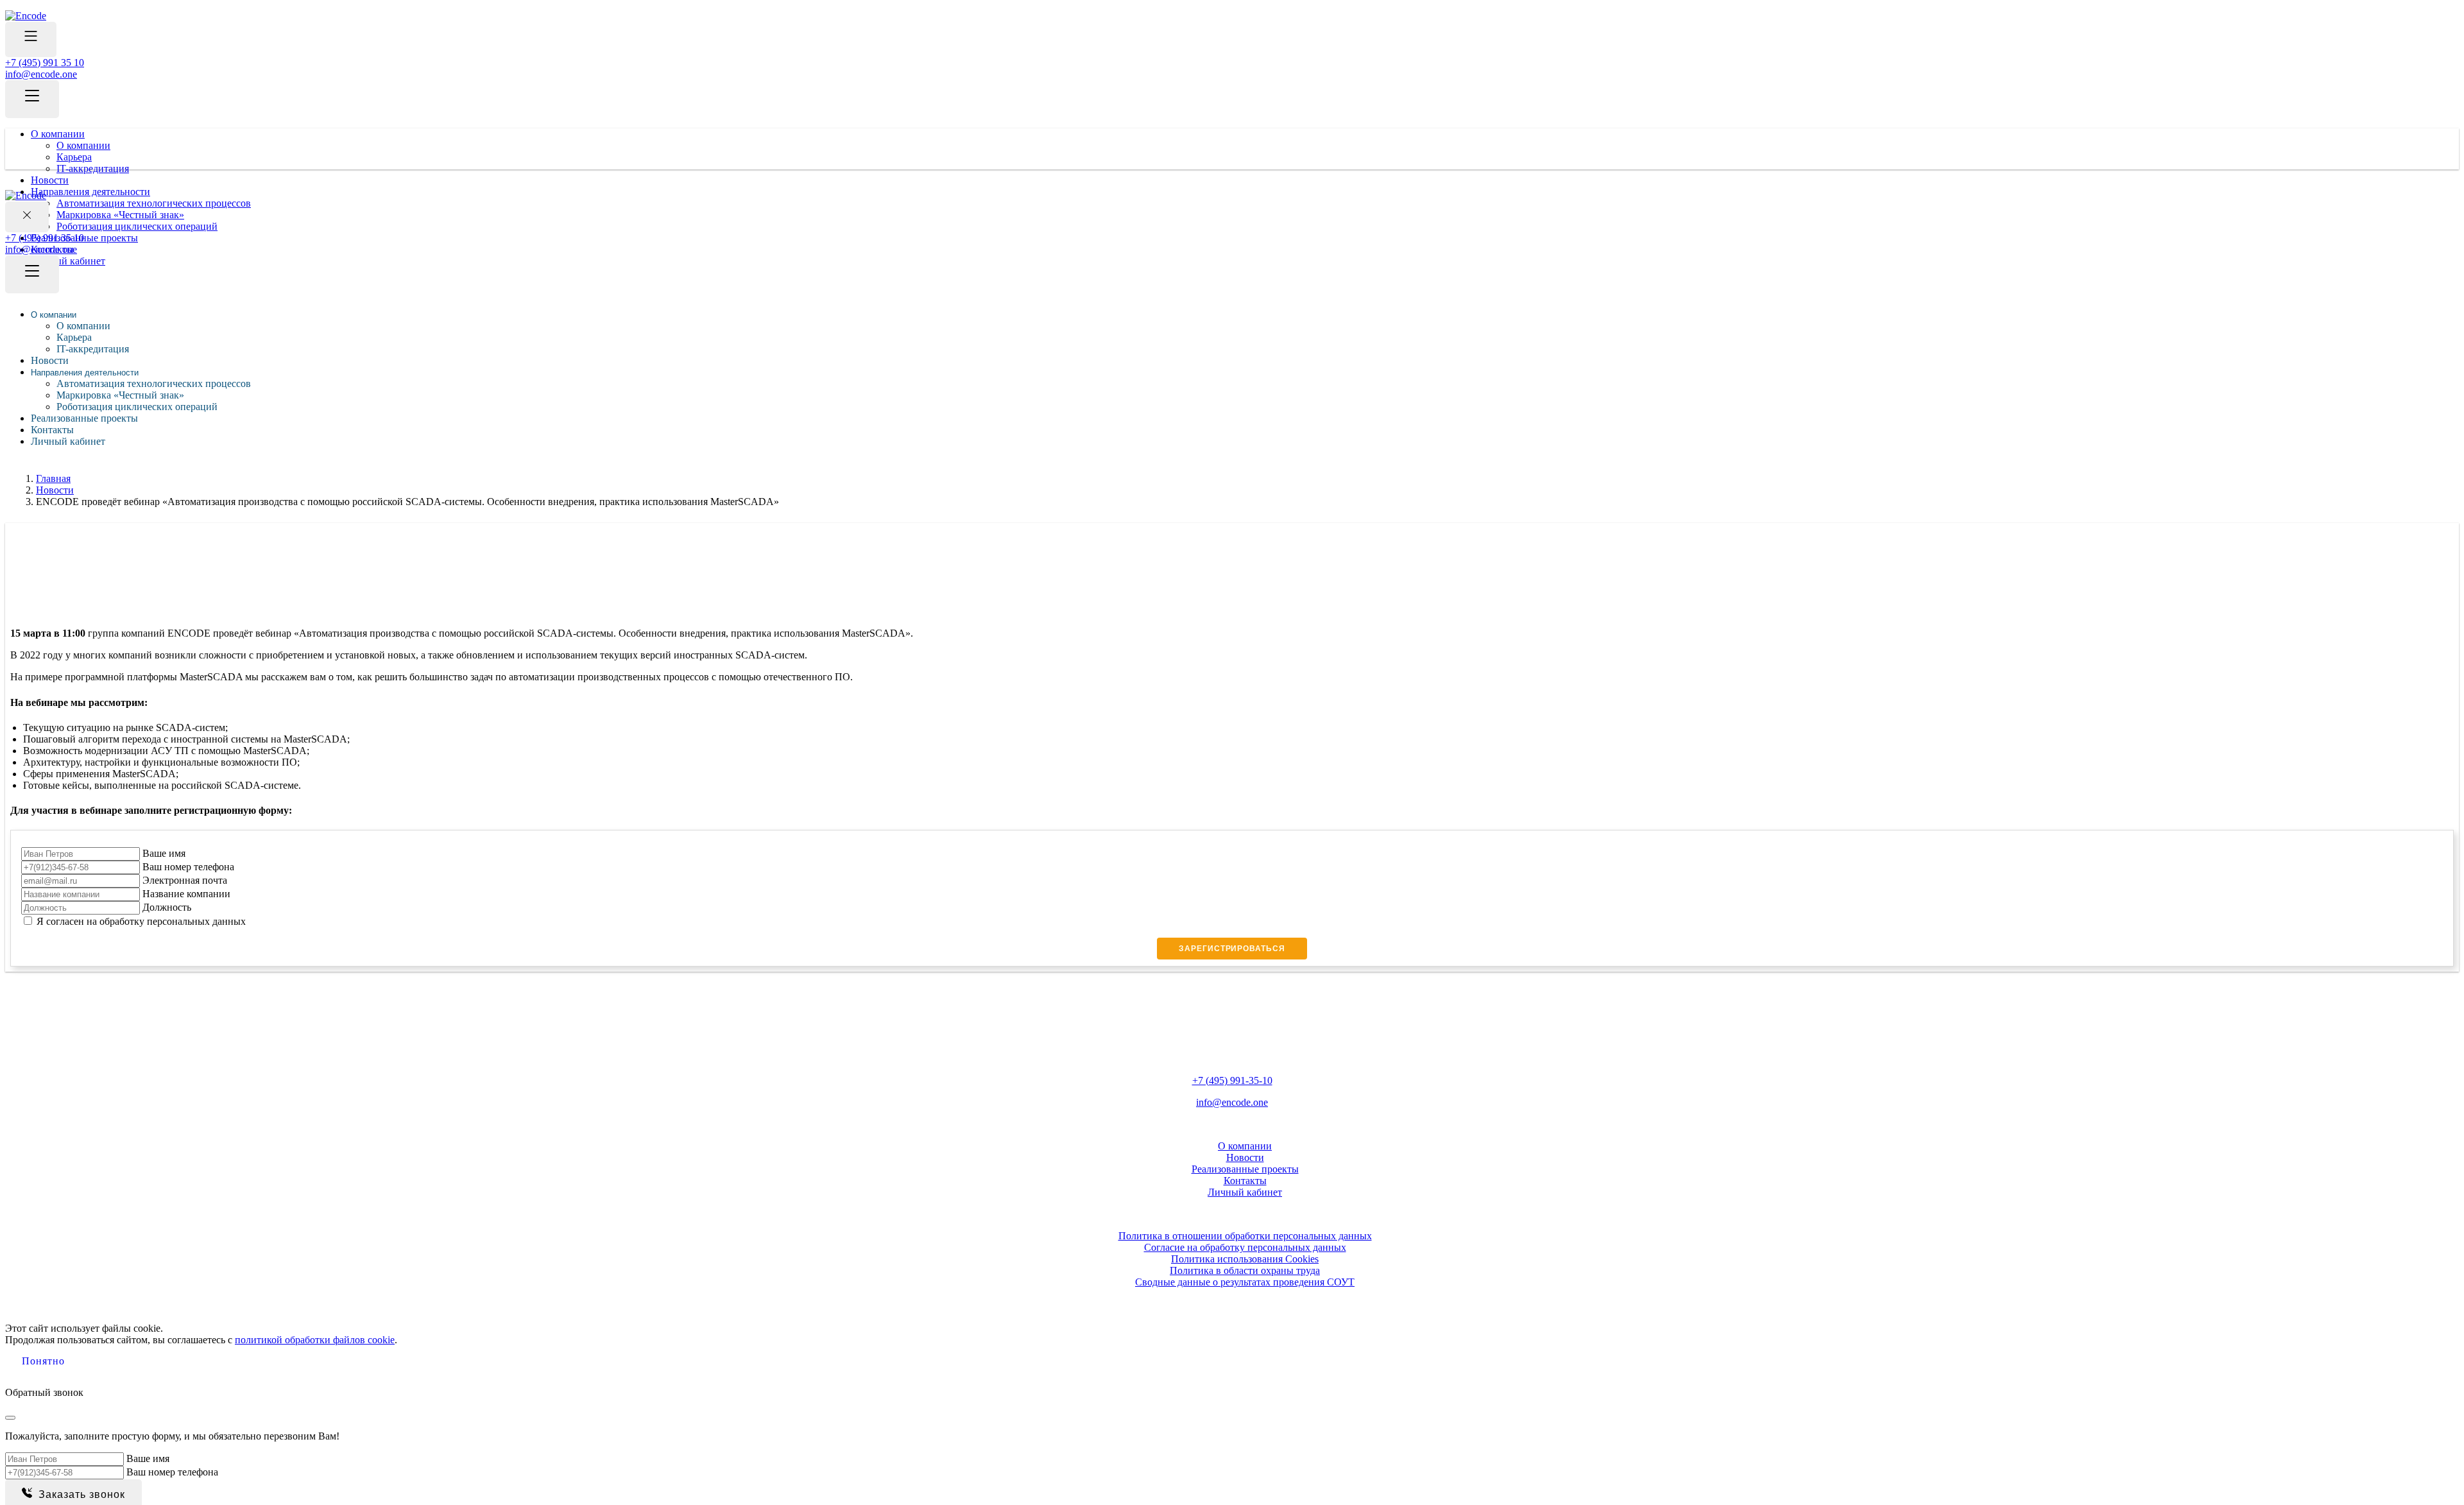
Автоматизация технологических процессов (154, 383)
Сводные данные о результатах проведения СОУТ (1245, 1282)
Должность (167, 907)
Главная (53, 478)
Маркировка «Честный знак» (120, 395)
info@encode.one (41, 74)
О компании (58, 134)
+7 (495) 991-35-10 (1232, 1080)
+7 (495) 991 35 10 (45, 63)
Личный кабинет (68, 441)
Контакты (52, 430)
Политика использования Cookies (1245, 1259)
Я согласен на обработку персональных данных (141, 921)
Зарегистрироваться (1232, 949)
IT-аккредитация (93, 168)
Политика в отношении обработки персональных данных (1245, 1236)
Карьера (74, 157)
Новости (50, 180)
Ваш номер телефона (188, 867)
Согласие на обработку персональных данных (1245, 1247)
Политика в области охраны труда (1245, 1270)
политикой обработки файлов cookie (315, 1340)
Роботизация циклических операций (137, 407)
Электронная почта (185, 880)
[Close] (10, 1418)
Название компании (186, 894)
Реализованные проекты (84, 418)
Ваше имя (164, 853)
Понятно (43, 1361)
